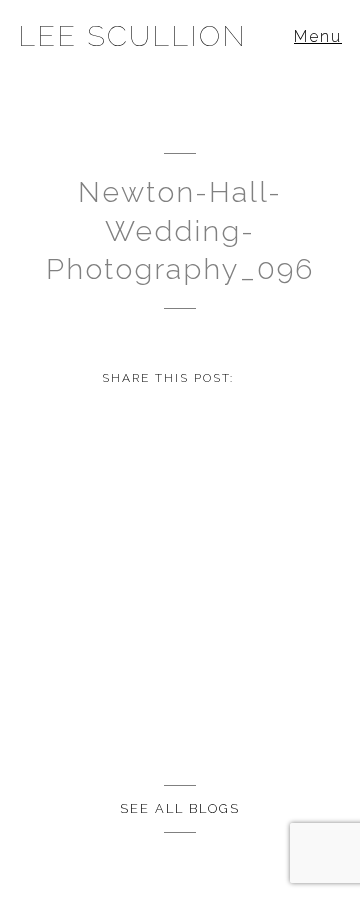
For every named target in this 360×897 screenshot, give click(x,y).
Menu (318, 36)
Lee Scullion (132, 36)
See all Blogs (180, 808)
